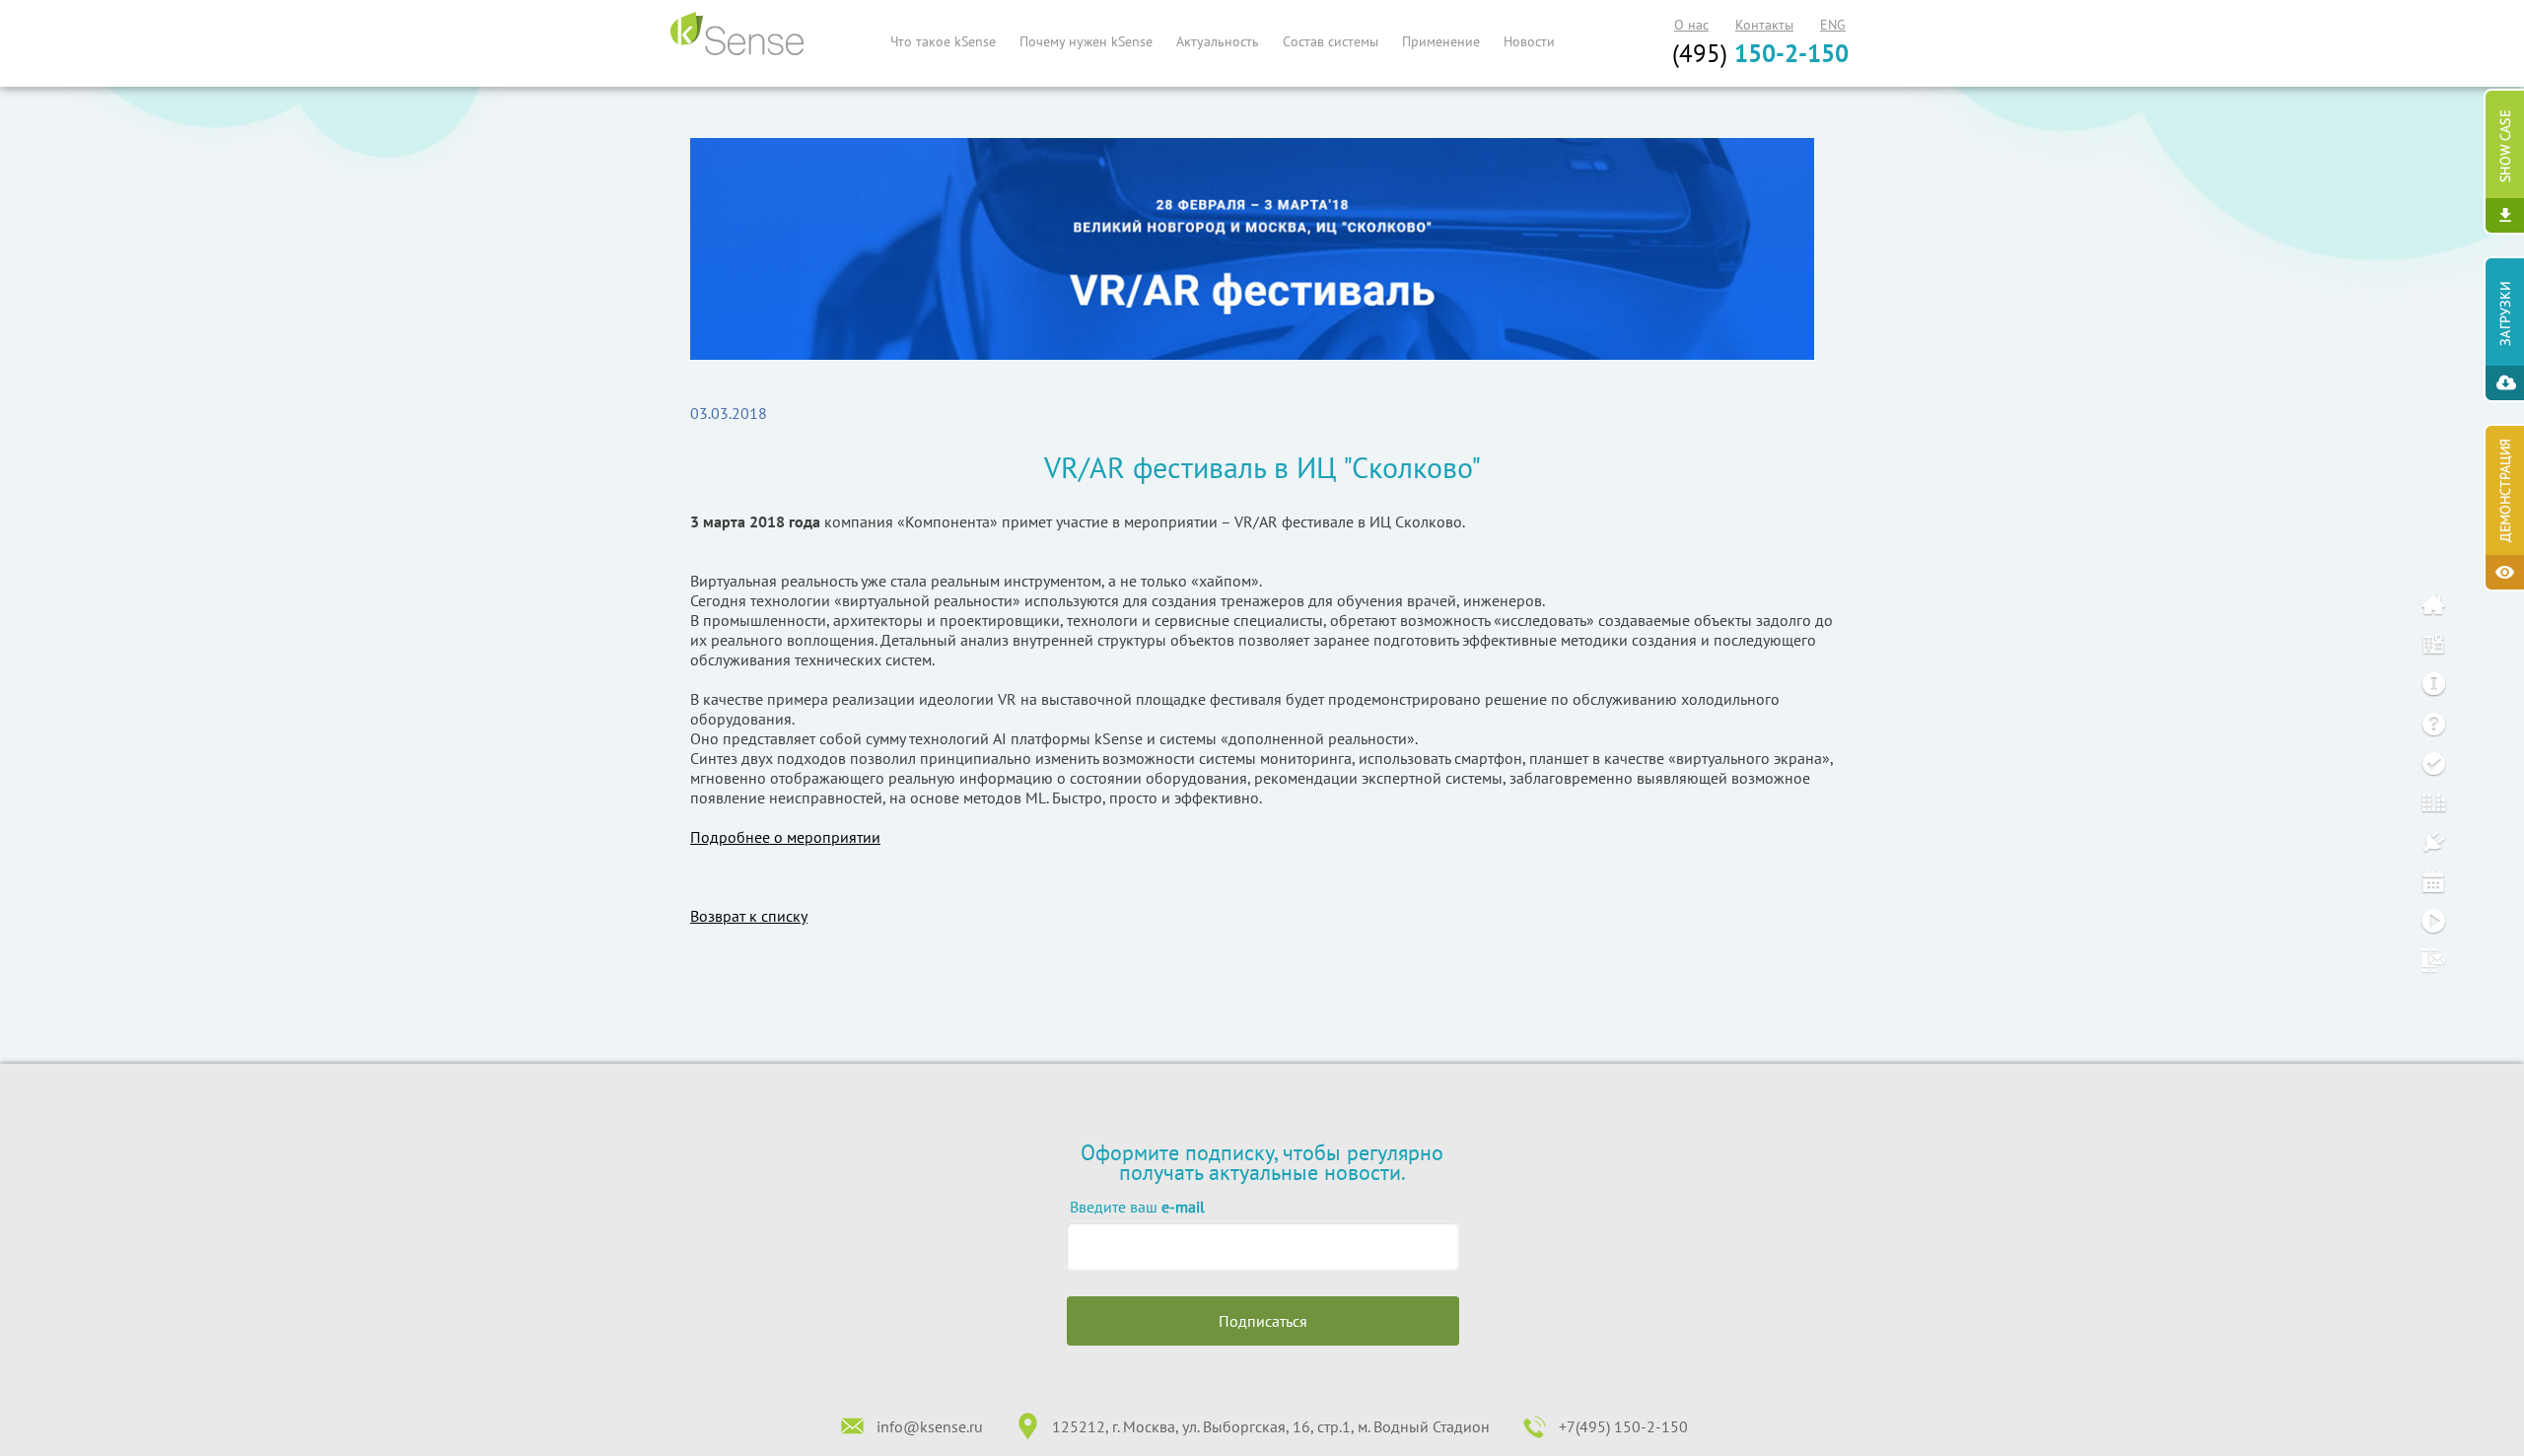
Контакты (1764, 25)
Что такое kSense (943, 41)
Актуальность (1218, 41)
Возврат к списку (749, 916)
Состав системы (1331, 41)
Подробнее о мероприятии (785, 837)
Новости (1529, 41)
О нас (1691, 25)
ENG (1833, 25)
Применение (1441, 41)
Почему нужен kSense (1086, 41)
